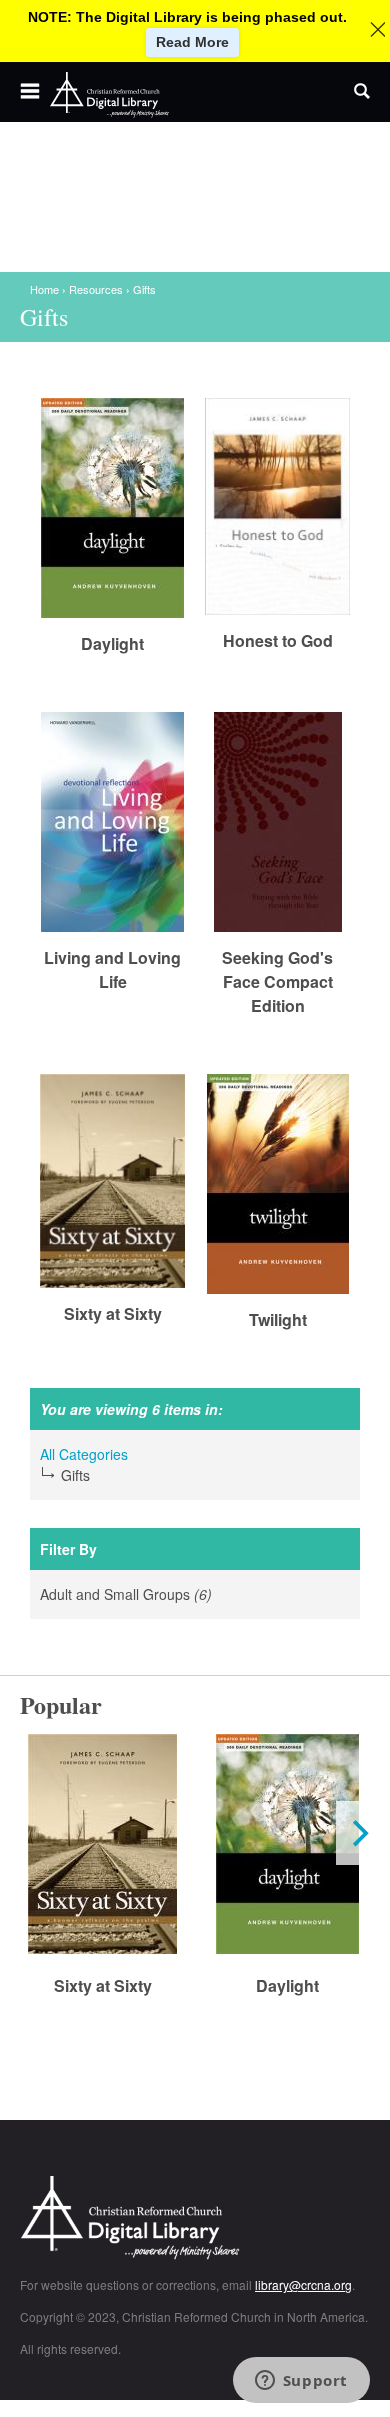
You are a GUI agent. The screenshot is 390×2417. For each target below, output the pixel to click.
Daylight (112, 643)
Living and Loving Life (112, 969)
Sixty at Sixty (113, 1313)
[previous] (32, 1833)
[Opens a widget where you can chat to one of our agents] (301, 2382)
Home (44, 289)
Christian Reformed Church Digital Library (195, 2219)
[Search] (362, 92)
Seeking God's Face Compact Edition (277, 981)
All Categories (84, 1454)
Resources (96, 289)
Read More (192, 42)
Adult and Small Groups (149, 1594)
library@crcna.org (303, 2284)
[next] (358, 1833)
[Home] (110, 95)
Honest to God (278, 640)
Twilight (278, 1319)
